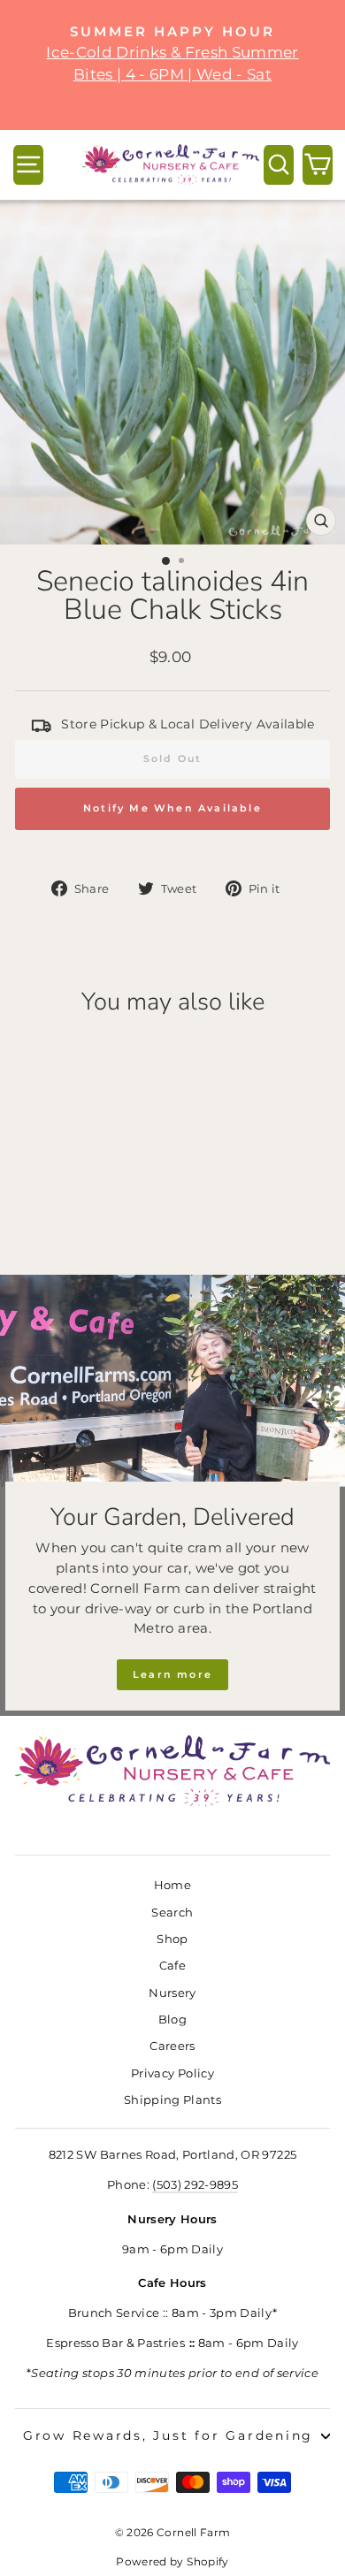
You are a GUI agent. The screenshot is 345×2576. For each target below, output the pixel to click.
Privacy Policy (172, 2073)
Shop (172, 1939)
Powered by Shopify (172, 2561)
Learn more (172, 1674)
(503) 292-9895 (195, 2185)
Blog (172, 2020)
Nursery (172, 1993)
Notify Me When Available (172, 808)
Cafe (172, 1966)
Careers (172, 2046)
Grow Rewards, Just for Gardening (168, 2435)
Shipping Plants (172, 2100)
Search (172, 1913)
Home (172, 1885)
